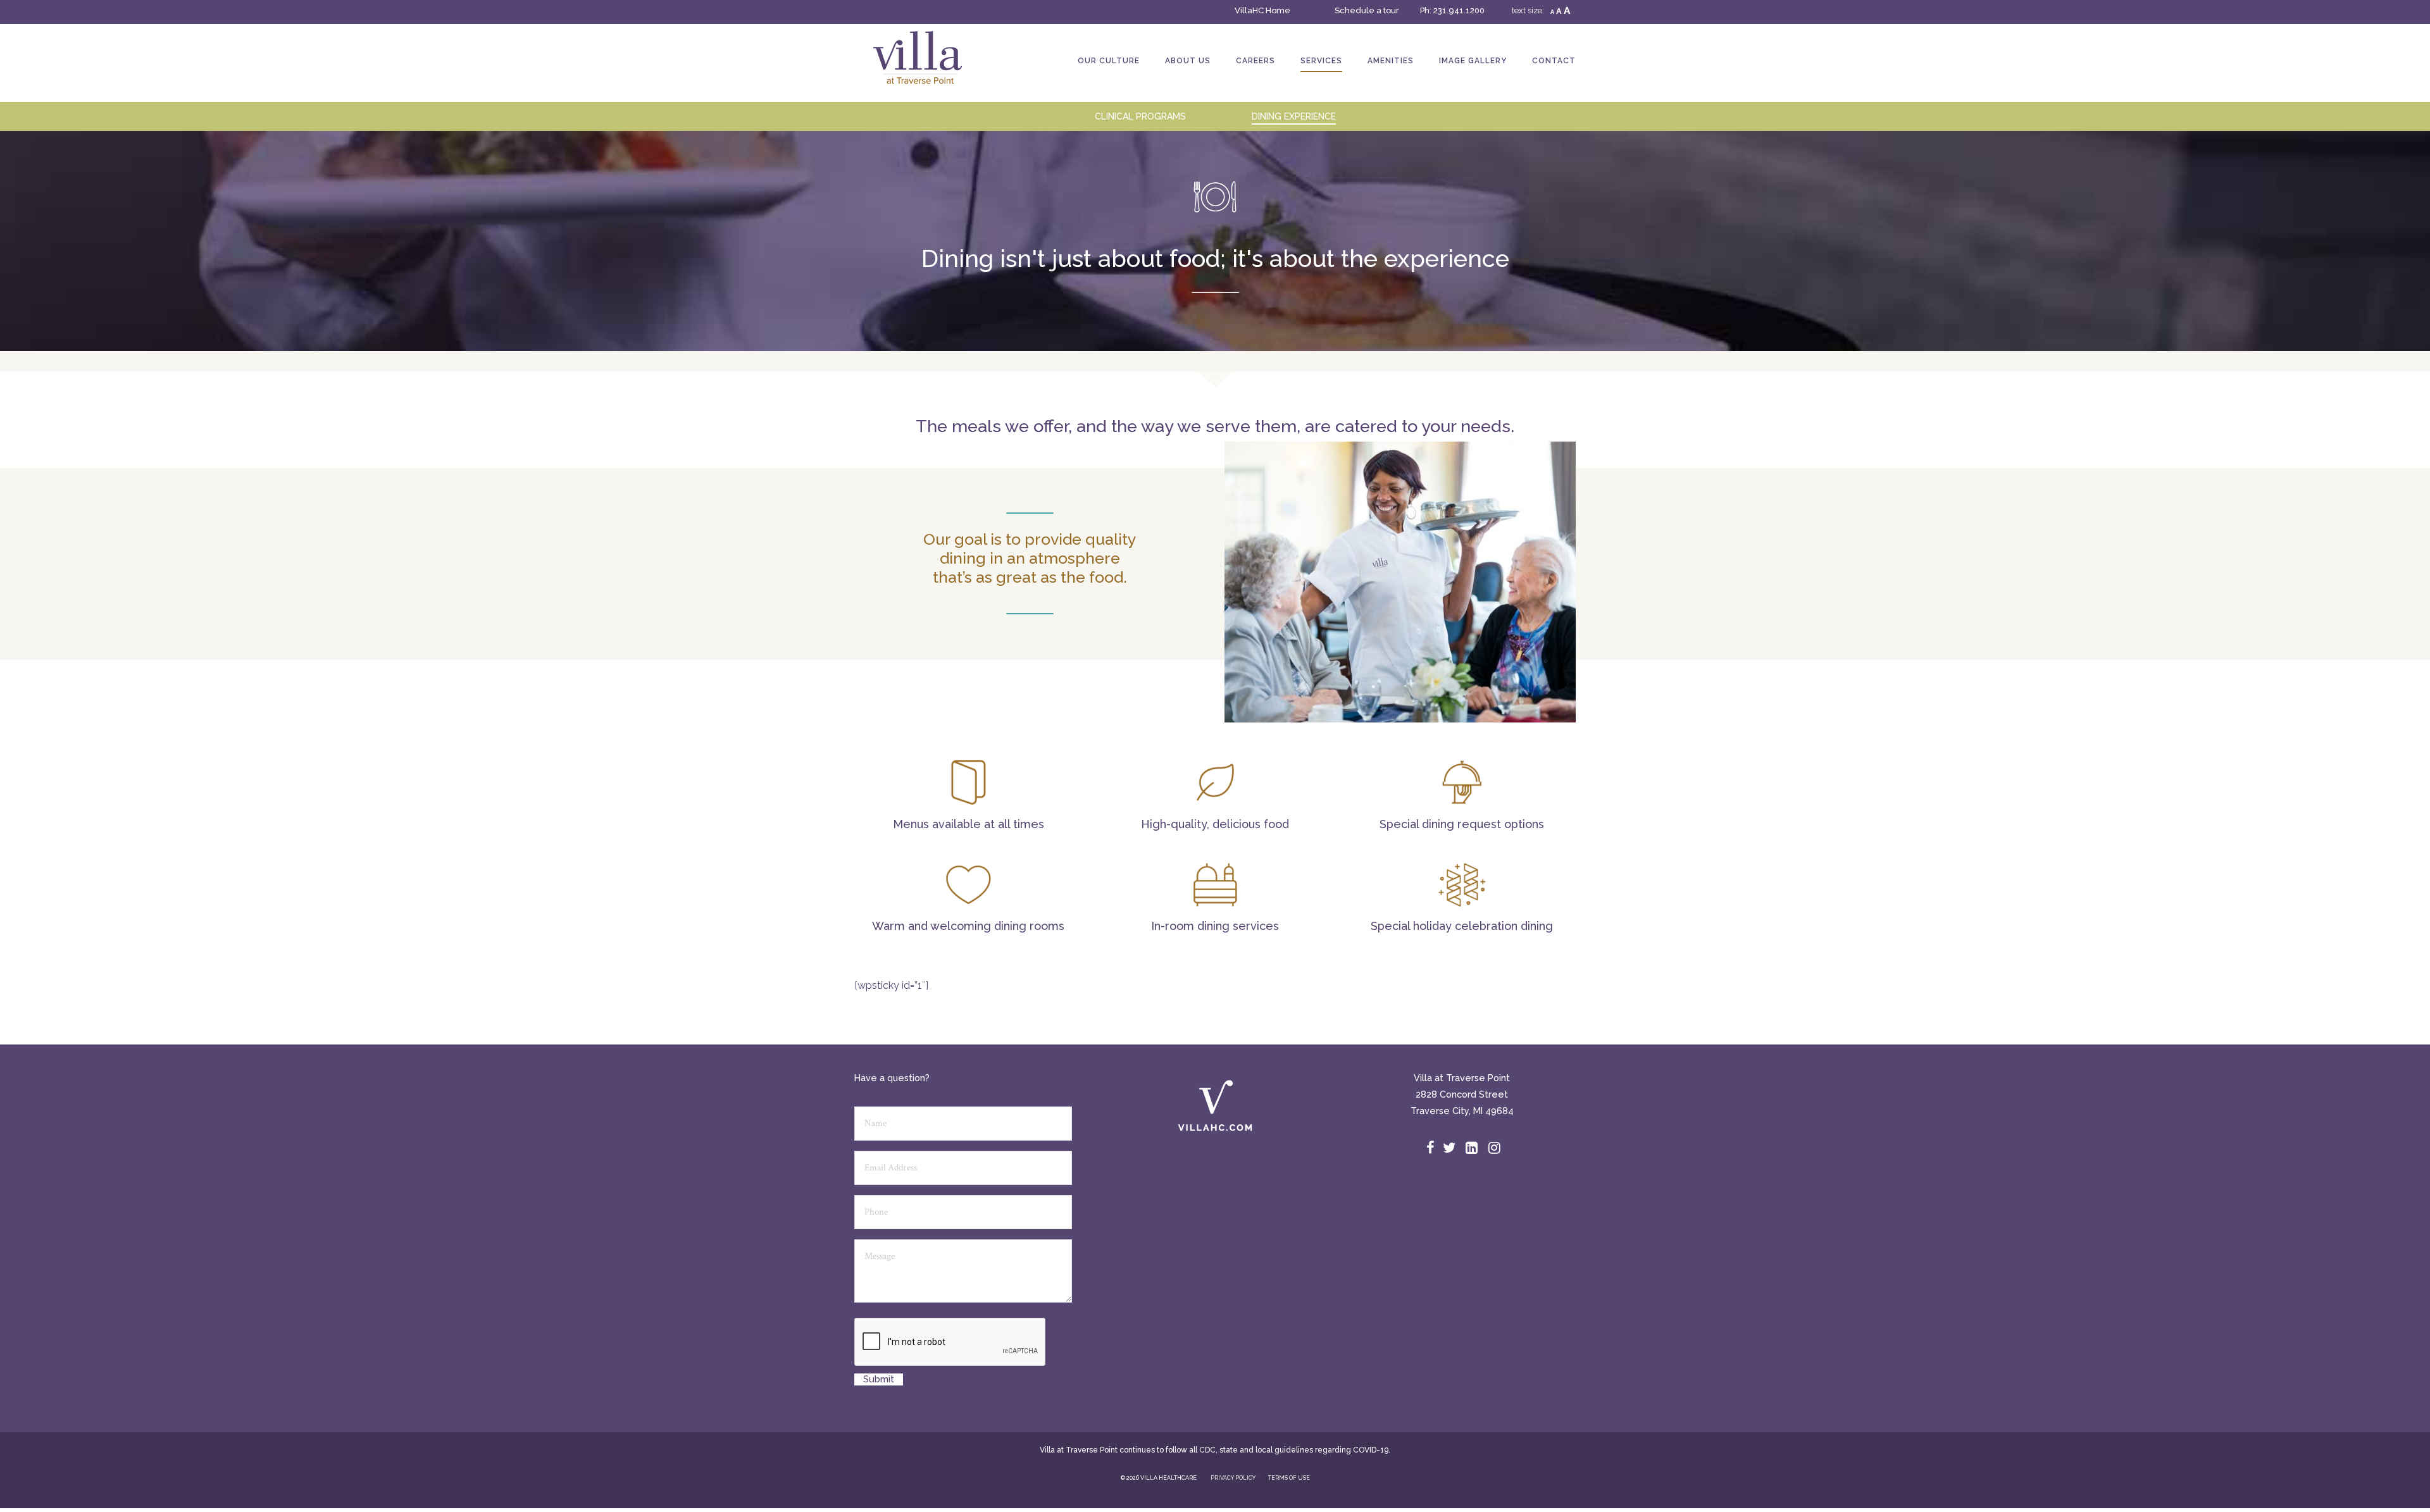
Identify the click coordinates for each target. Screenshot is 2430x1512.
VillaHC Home (1262, 10)
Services (1321, 61)
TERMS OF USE (1289, 1478)
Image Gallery (1473, 61)
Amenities (1391, 61)
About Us (1188, 61)
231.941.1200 (1459, 10)
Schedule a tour (1367, 10)
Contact (1554, 61)
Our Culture (1109, 61)
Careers (1255, 61)
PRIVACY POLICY (1233, 1478)
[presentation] (950, 1342)
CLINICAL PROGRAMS (1140, 116)
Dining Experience (1294, 116)
